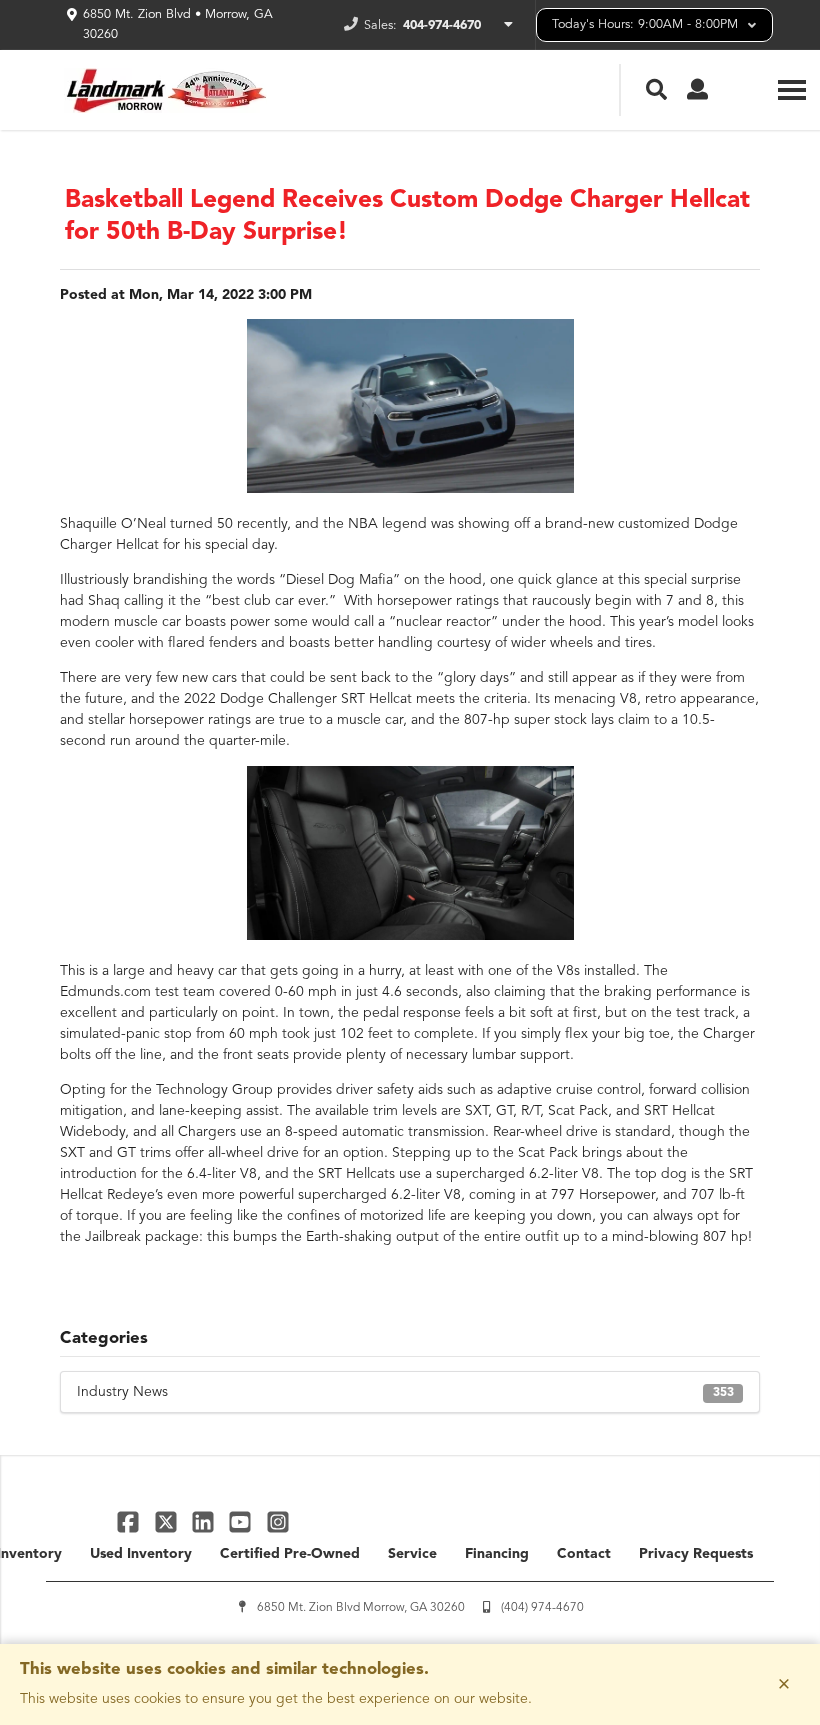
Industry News (405, 1392)
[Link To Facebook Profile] (130, 1521)
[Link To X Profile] (167, 1521)
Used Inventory (141, 1554)
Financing (497, 1554)
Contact (584, 1554)
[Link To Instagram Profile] (278, 1521)
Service (412, 1554)
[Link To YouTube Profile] (242, 1521)
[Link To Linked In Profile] (205, 1521)
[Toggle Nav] (792, 89)
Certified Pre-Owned (290, 1554)
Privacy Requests (696, 1554)
